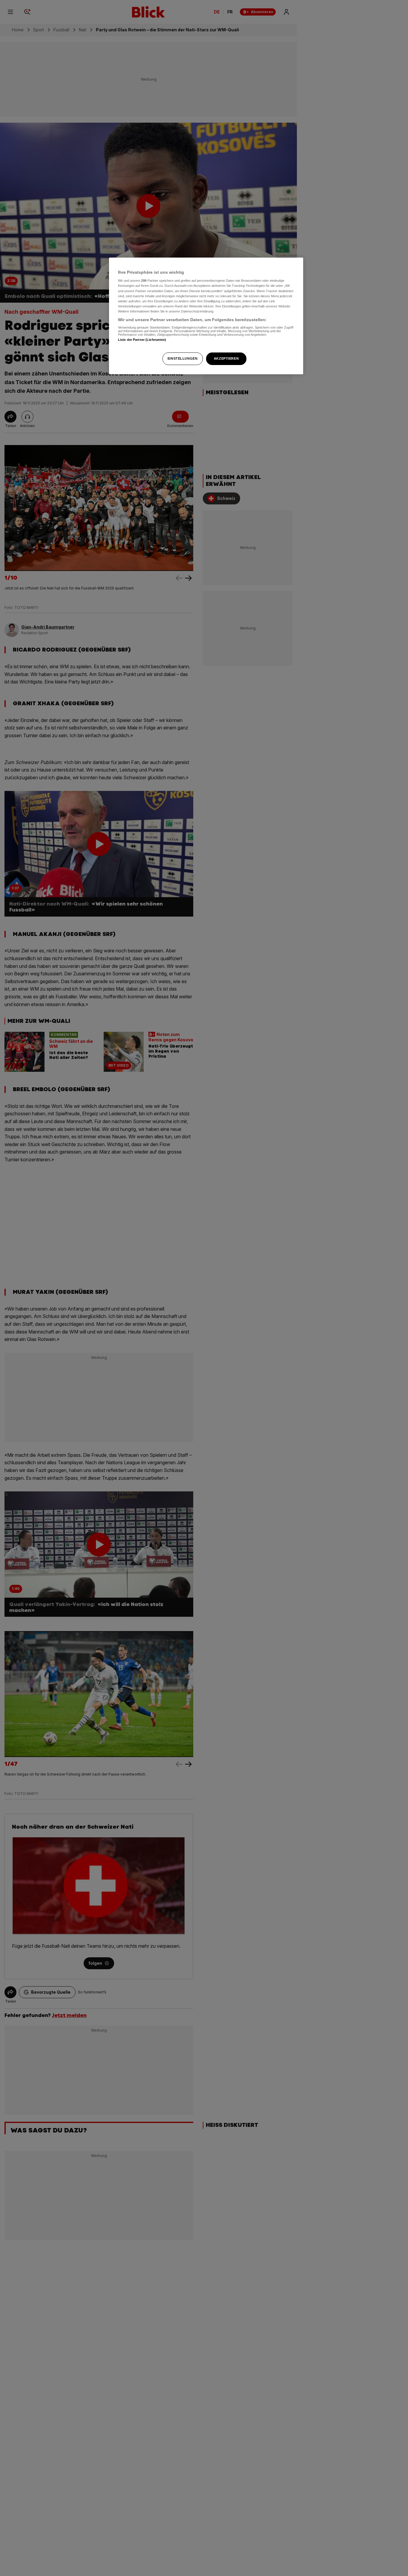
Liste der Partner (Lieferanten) (142, 340)
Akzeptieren (226, 358)
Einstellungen (182, 358)
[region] (206, 316)
